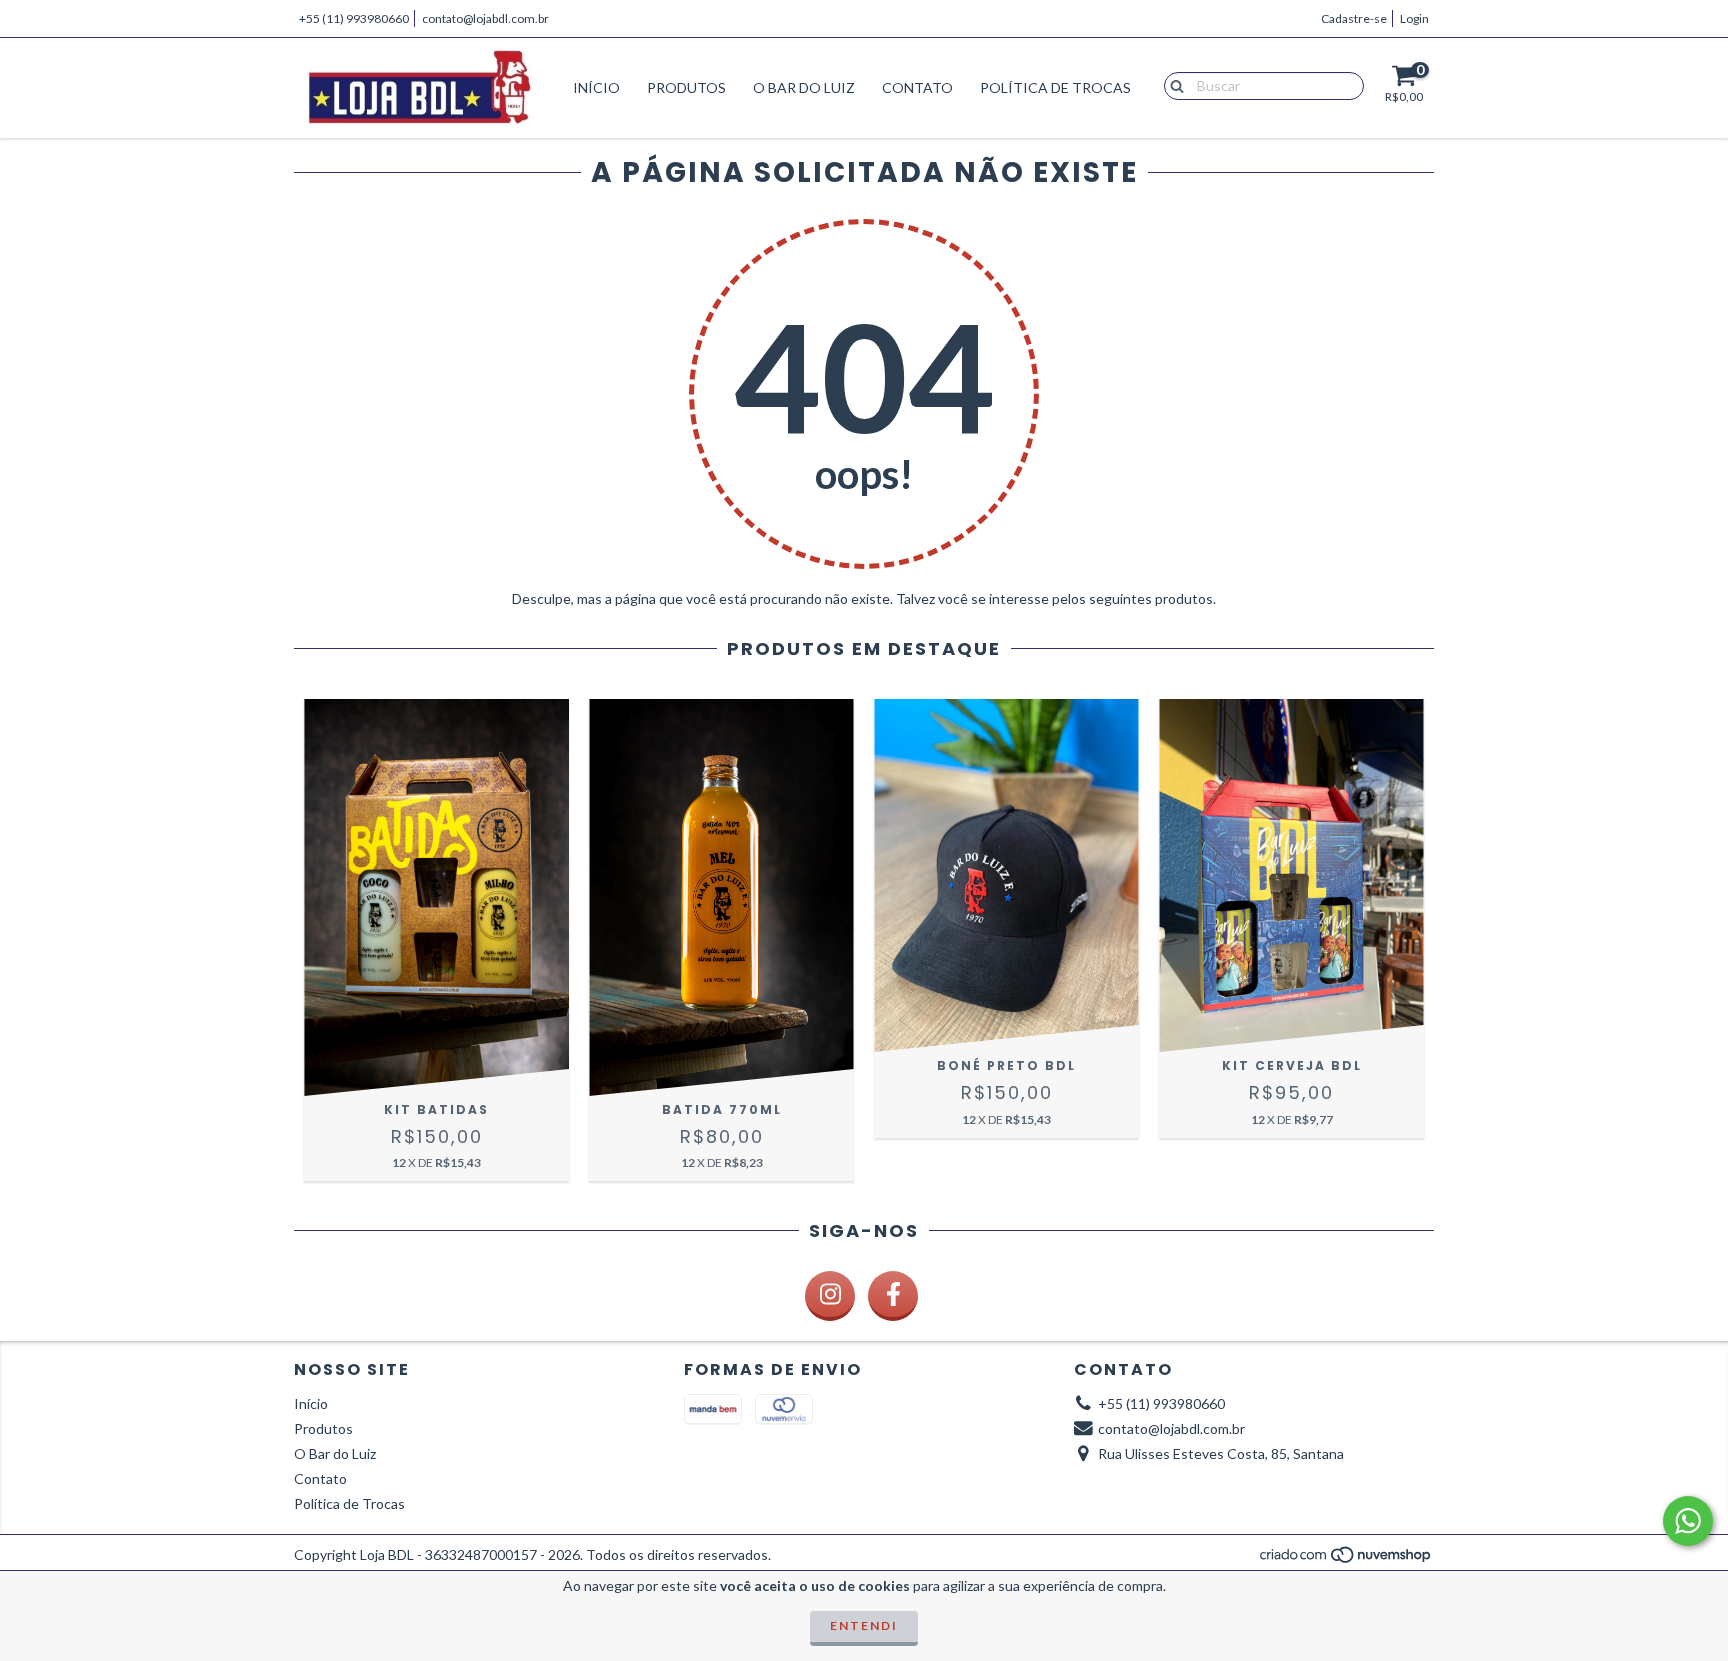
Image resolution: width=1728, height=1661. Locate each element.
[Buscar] (1172, 85)
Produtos (686, 87)
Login (1414, 18)
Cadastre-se (1354, 18)
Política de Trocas (1055, 87)
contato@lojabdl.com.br (485, 18)
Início (596, 87)
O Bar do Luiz (804, 87)
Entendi (864, 1625)
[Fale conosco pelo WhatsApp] (1688, 1521)
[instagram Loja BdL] (830, 1296)
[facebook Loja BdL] (893, 1296)
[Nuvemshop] (1346, 1559)
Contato (917, 87)
